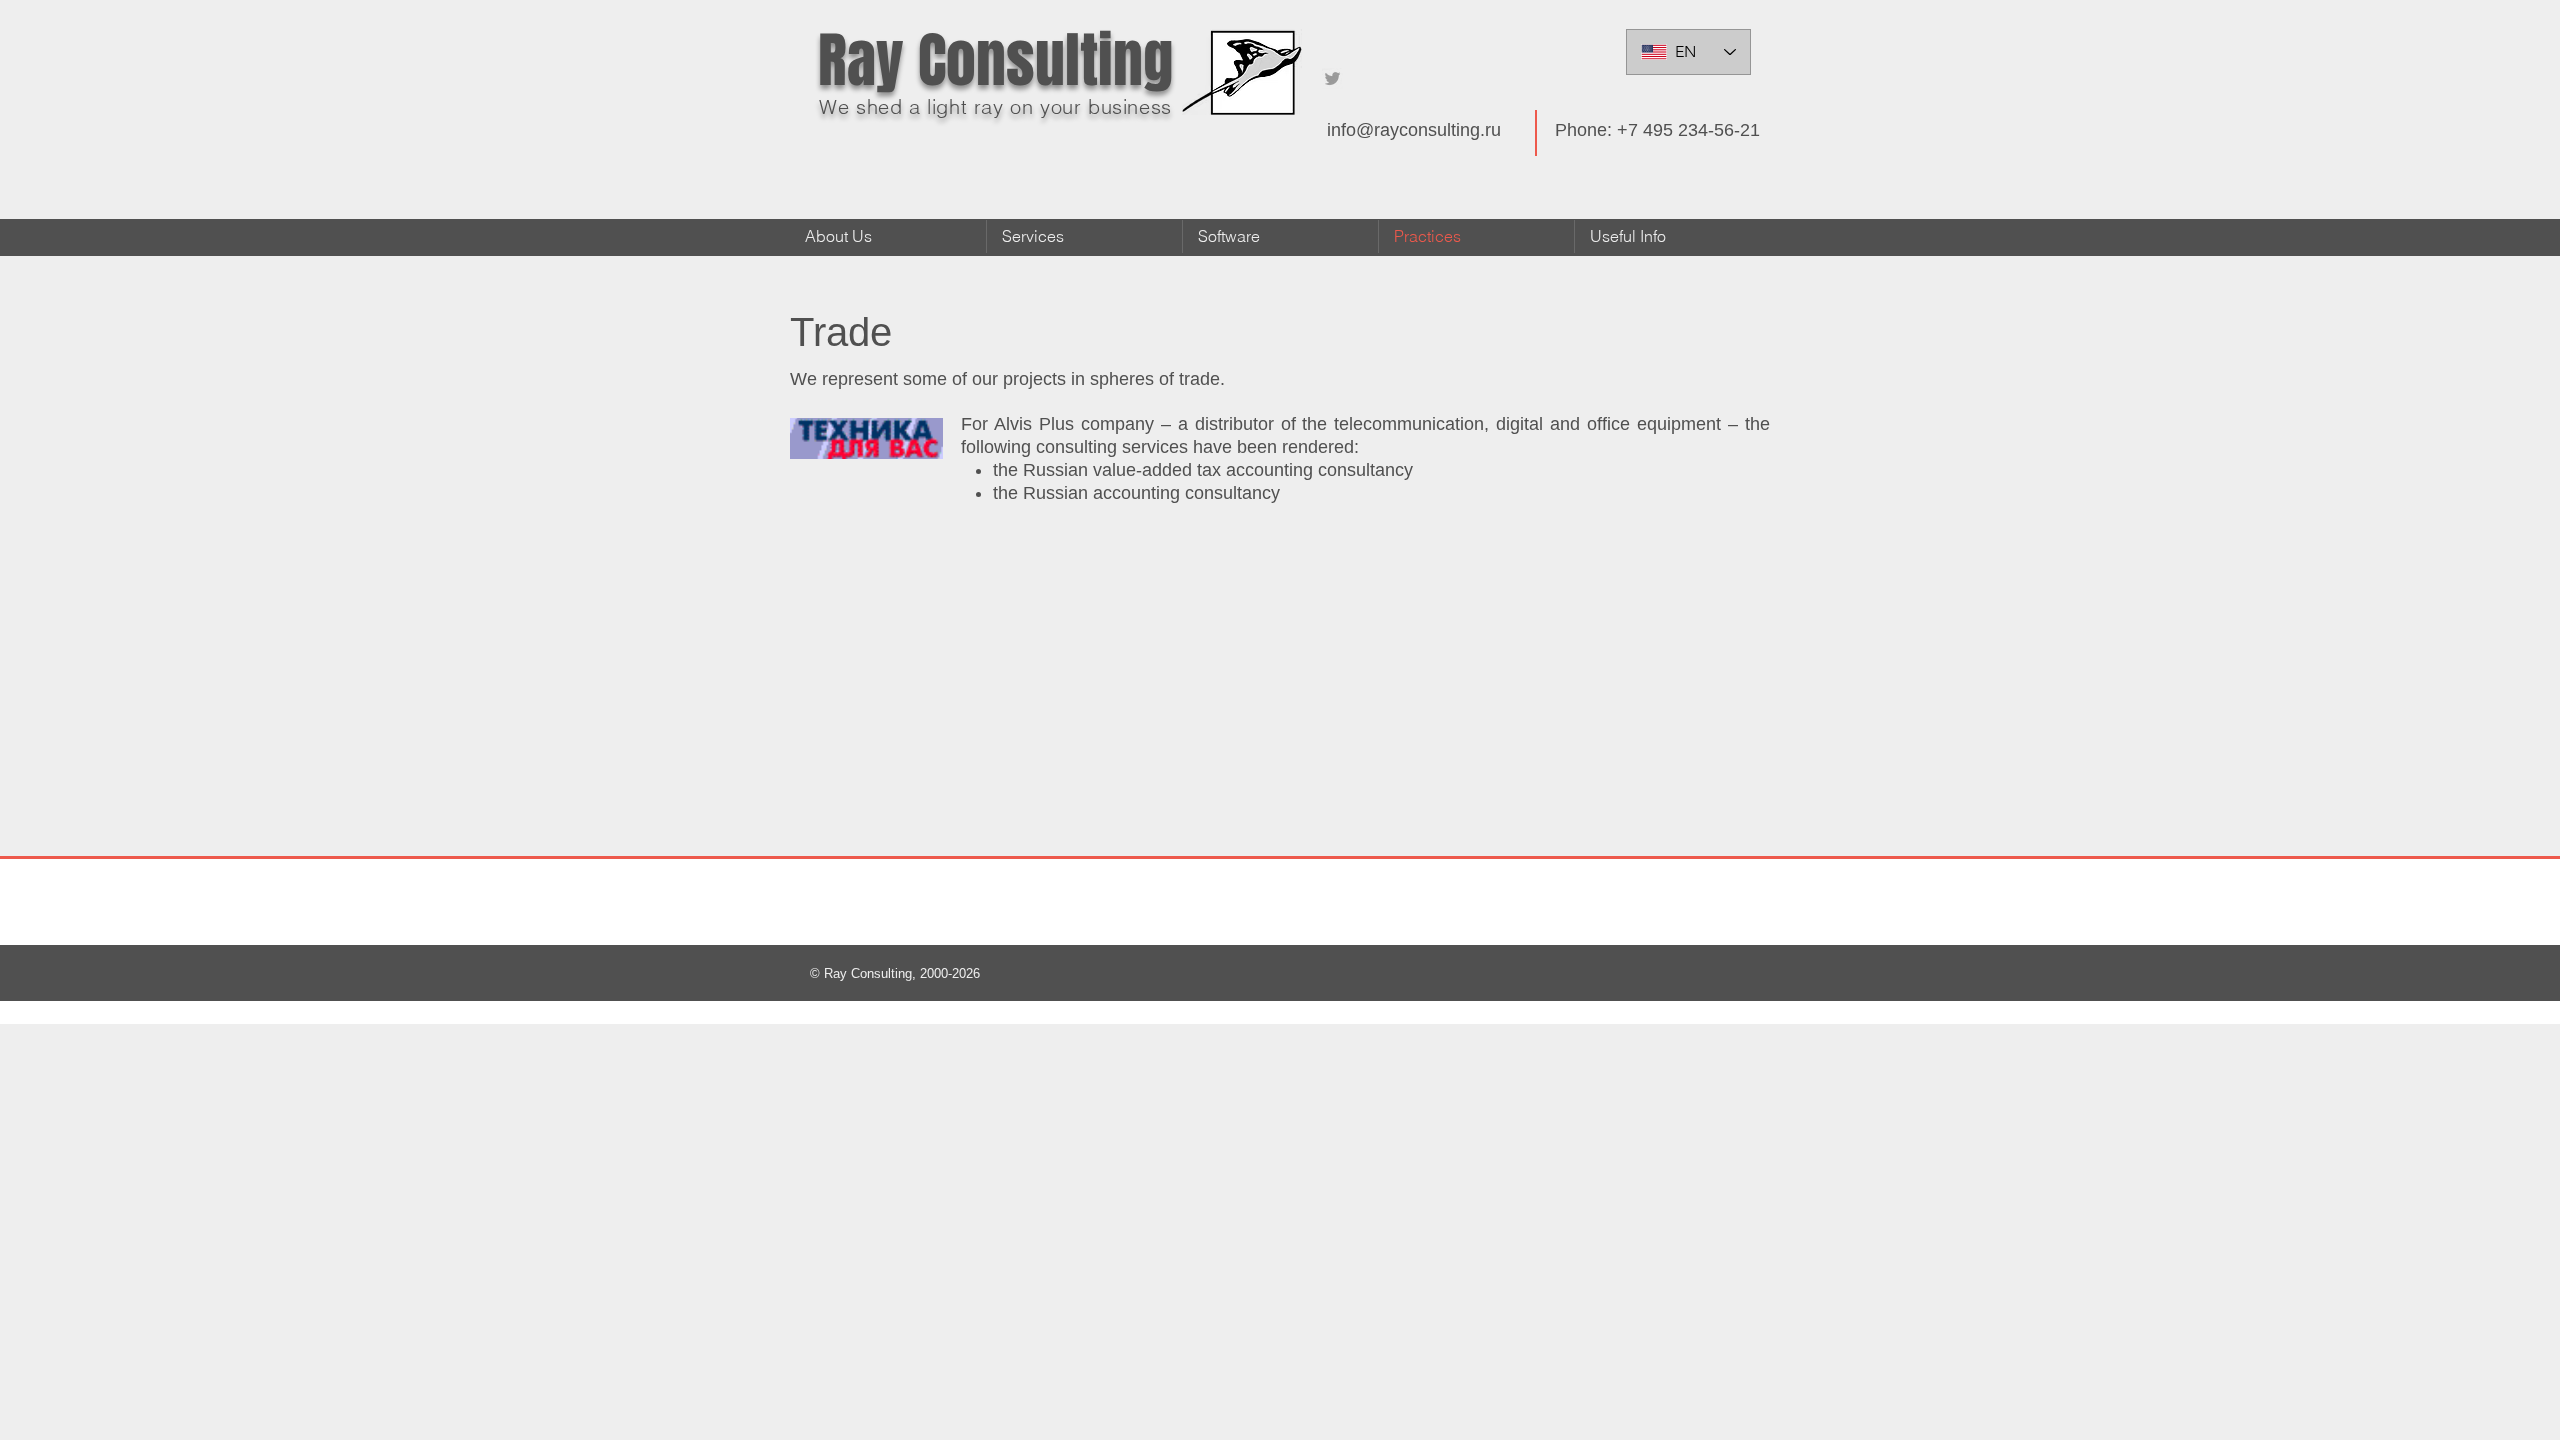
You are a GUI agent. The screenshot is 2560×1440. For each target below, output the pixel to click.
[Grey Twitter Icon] (1332, 78)
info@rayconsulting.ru (1414, 130)
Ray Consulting (995, 61)
